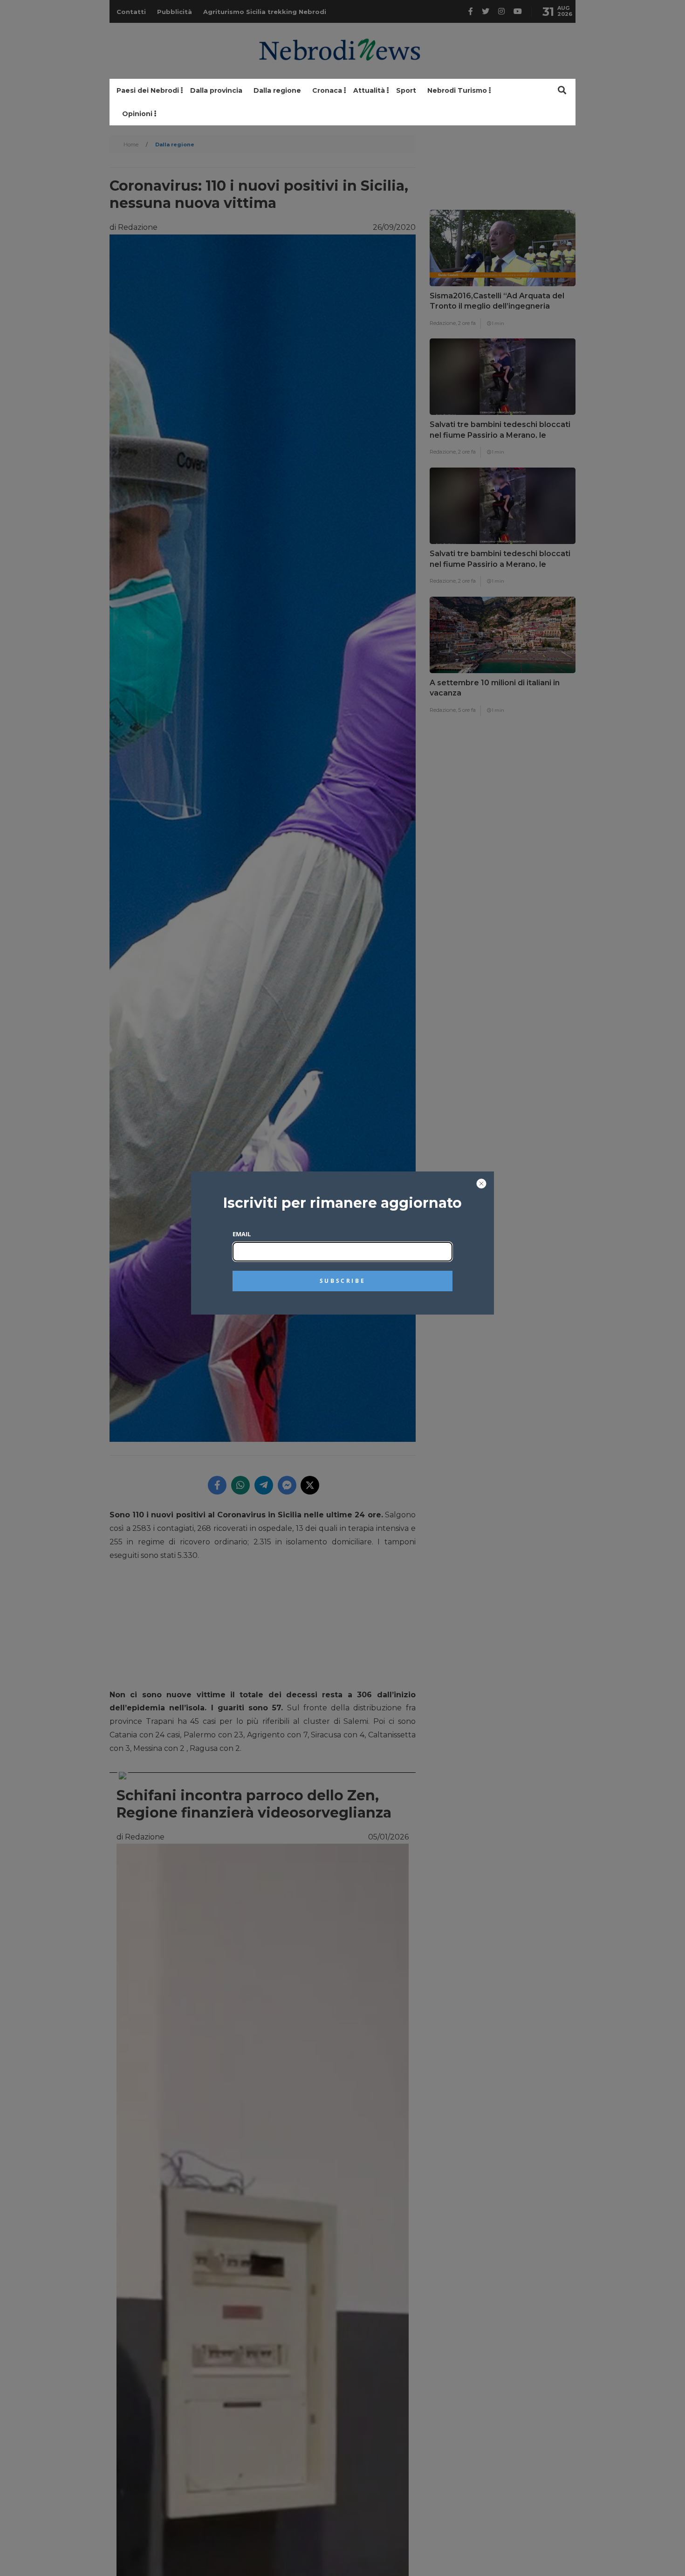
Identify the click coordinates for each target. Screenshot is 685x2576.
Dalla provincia (216, 90)
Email (242, 1234)
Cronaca (327, 90)
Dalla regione (277, 90)
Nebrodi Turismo (457, 90)
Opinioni (137, 114)
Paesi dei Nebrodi (148, 90)
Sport (406, 90)
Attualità (369, 90)
